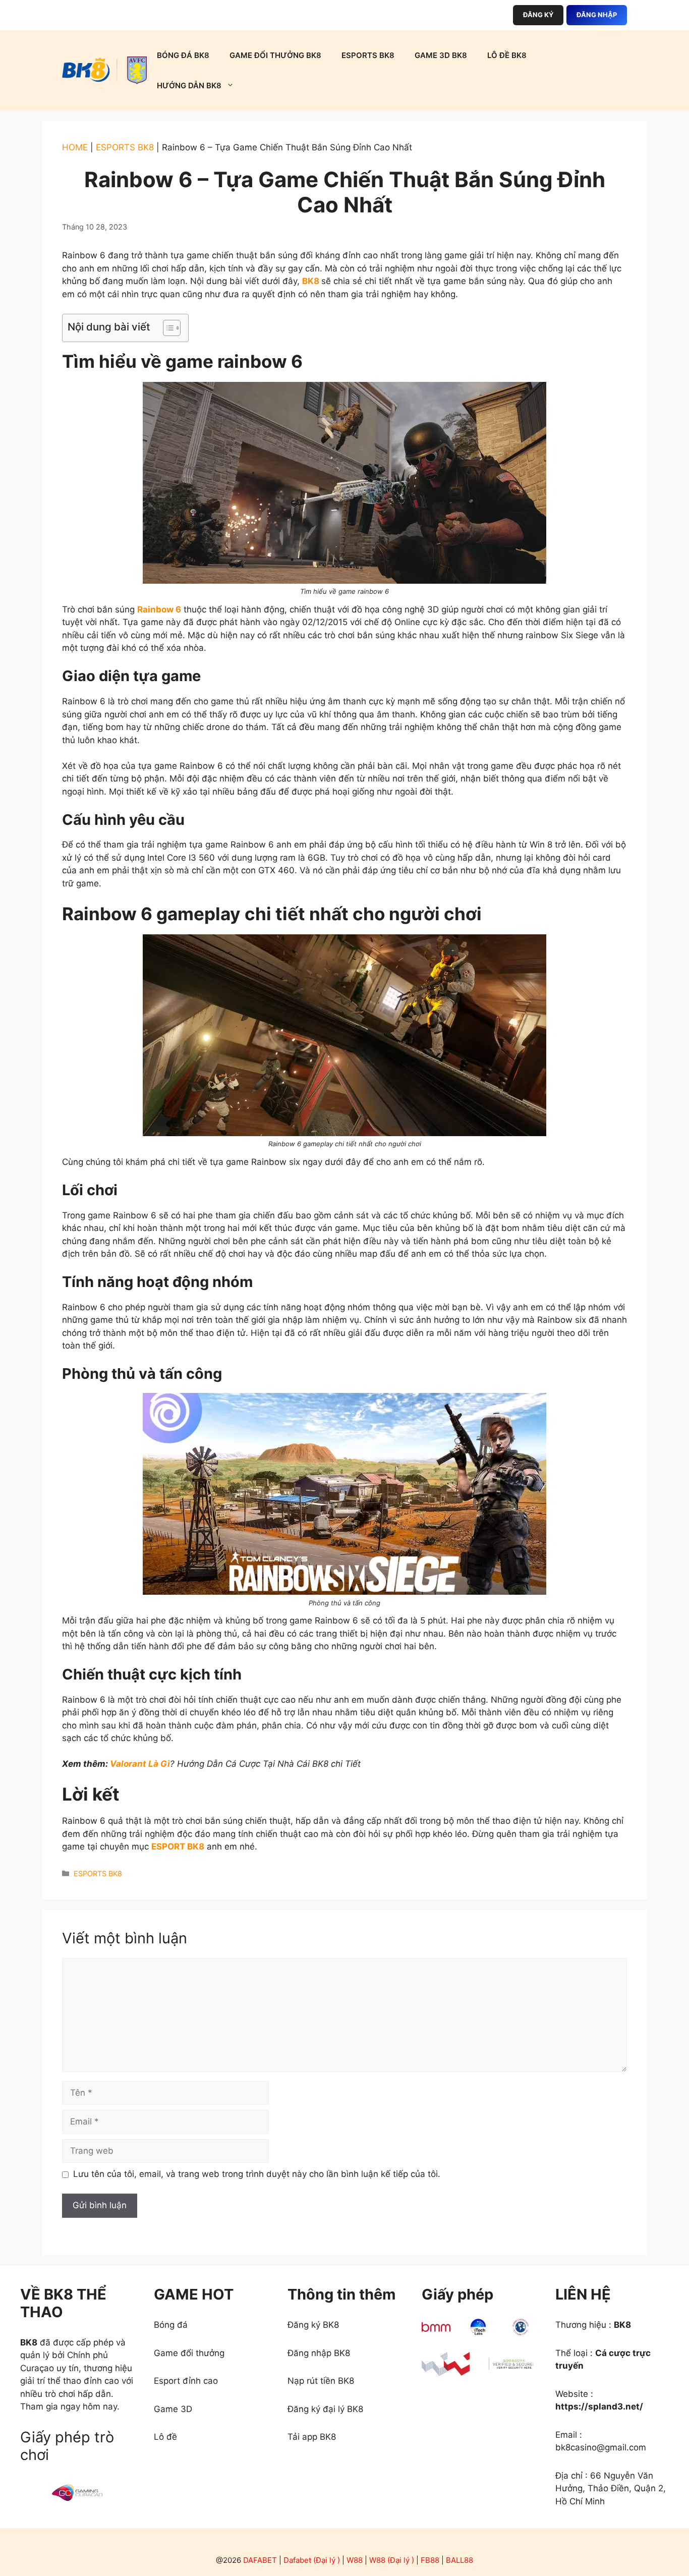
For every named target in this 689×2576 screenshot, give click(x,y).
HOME (75, 147)
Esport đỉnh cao (186, 2381)
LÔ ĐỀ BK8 (507, 55)
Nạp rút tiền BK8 (321, 2381)
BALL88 (460, 2560)
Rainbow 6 (159, 609)
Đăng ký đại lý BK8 (325, 2409)
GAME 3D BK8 (441, 55)
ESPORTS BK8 (368, 55)
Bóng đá (171, 2325)
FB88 (430, 2560)
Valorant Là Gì (140, 1764)
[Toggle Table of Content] (167, 328)
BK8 (311, 281)
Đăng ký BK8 (313, 2325)
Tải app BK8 (312, 2437)
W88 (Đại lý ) (392, 2560)
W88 (355, 2560)
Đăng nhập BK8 (319, 2353)
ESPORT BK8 (178, 1846)
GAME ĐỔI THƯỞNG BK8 (275, 55)
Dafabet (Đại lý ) (312, 2560)
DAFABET (260, 2560)
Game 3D (173, 2409)
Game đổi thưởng (189, 2353)
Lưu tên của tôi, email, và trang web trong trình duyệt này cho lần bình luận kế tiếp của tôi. (257, 2174)
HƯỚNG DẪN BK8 (189, 86)
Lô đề (165, 2437)
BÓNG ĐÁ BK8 (183, 55)
